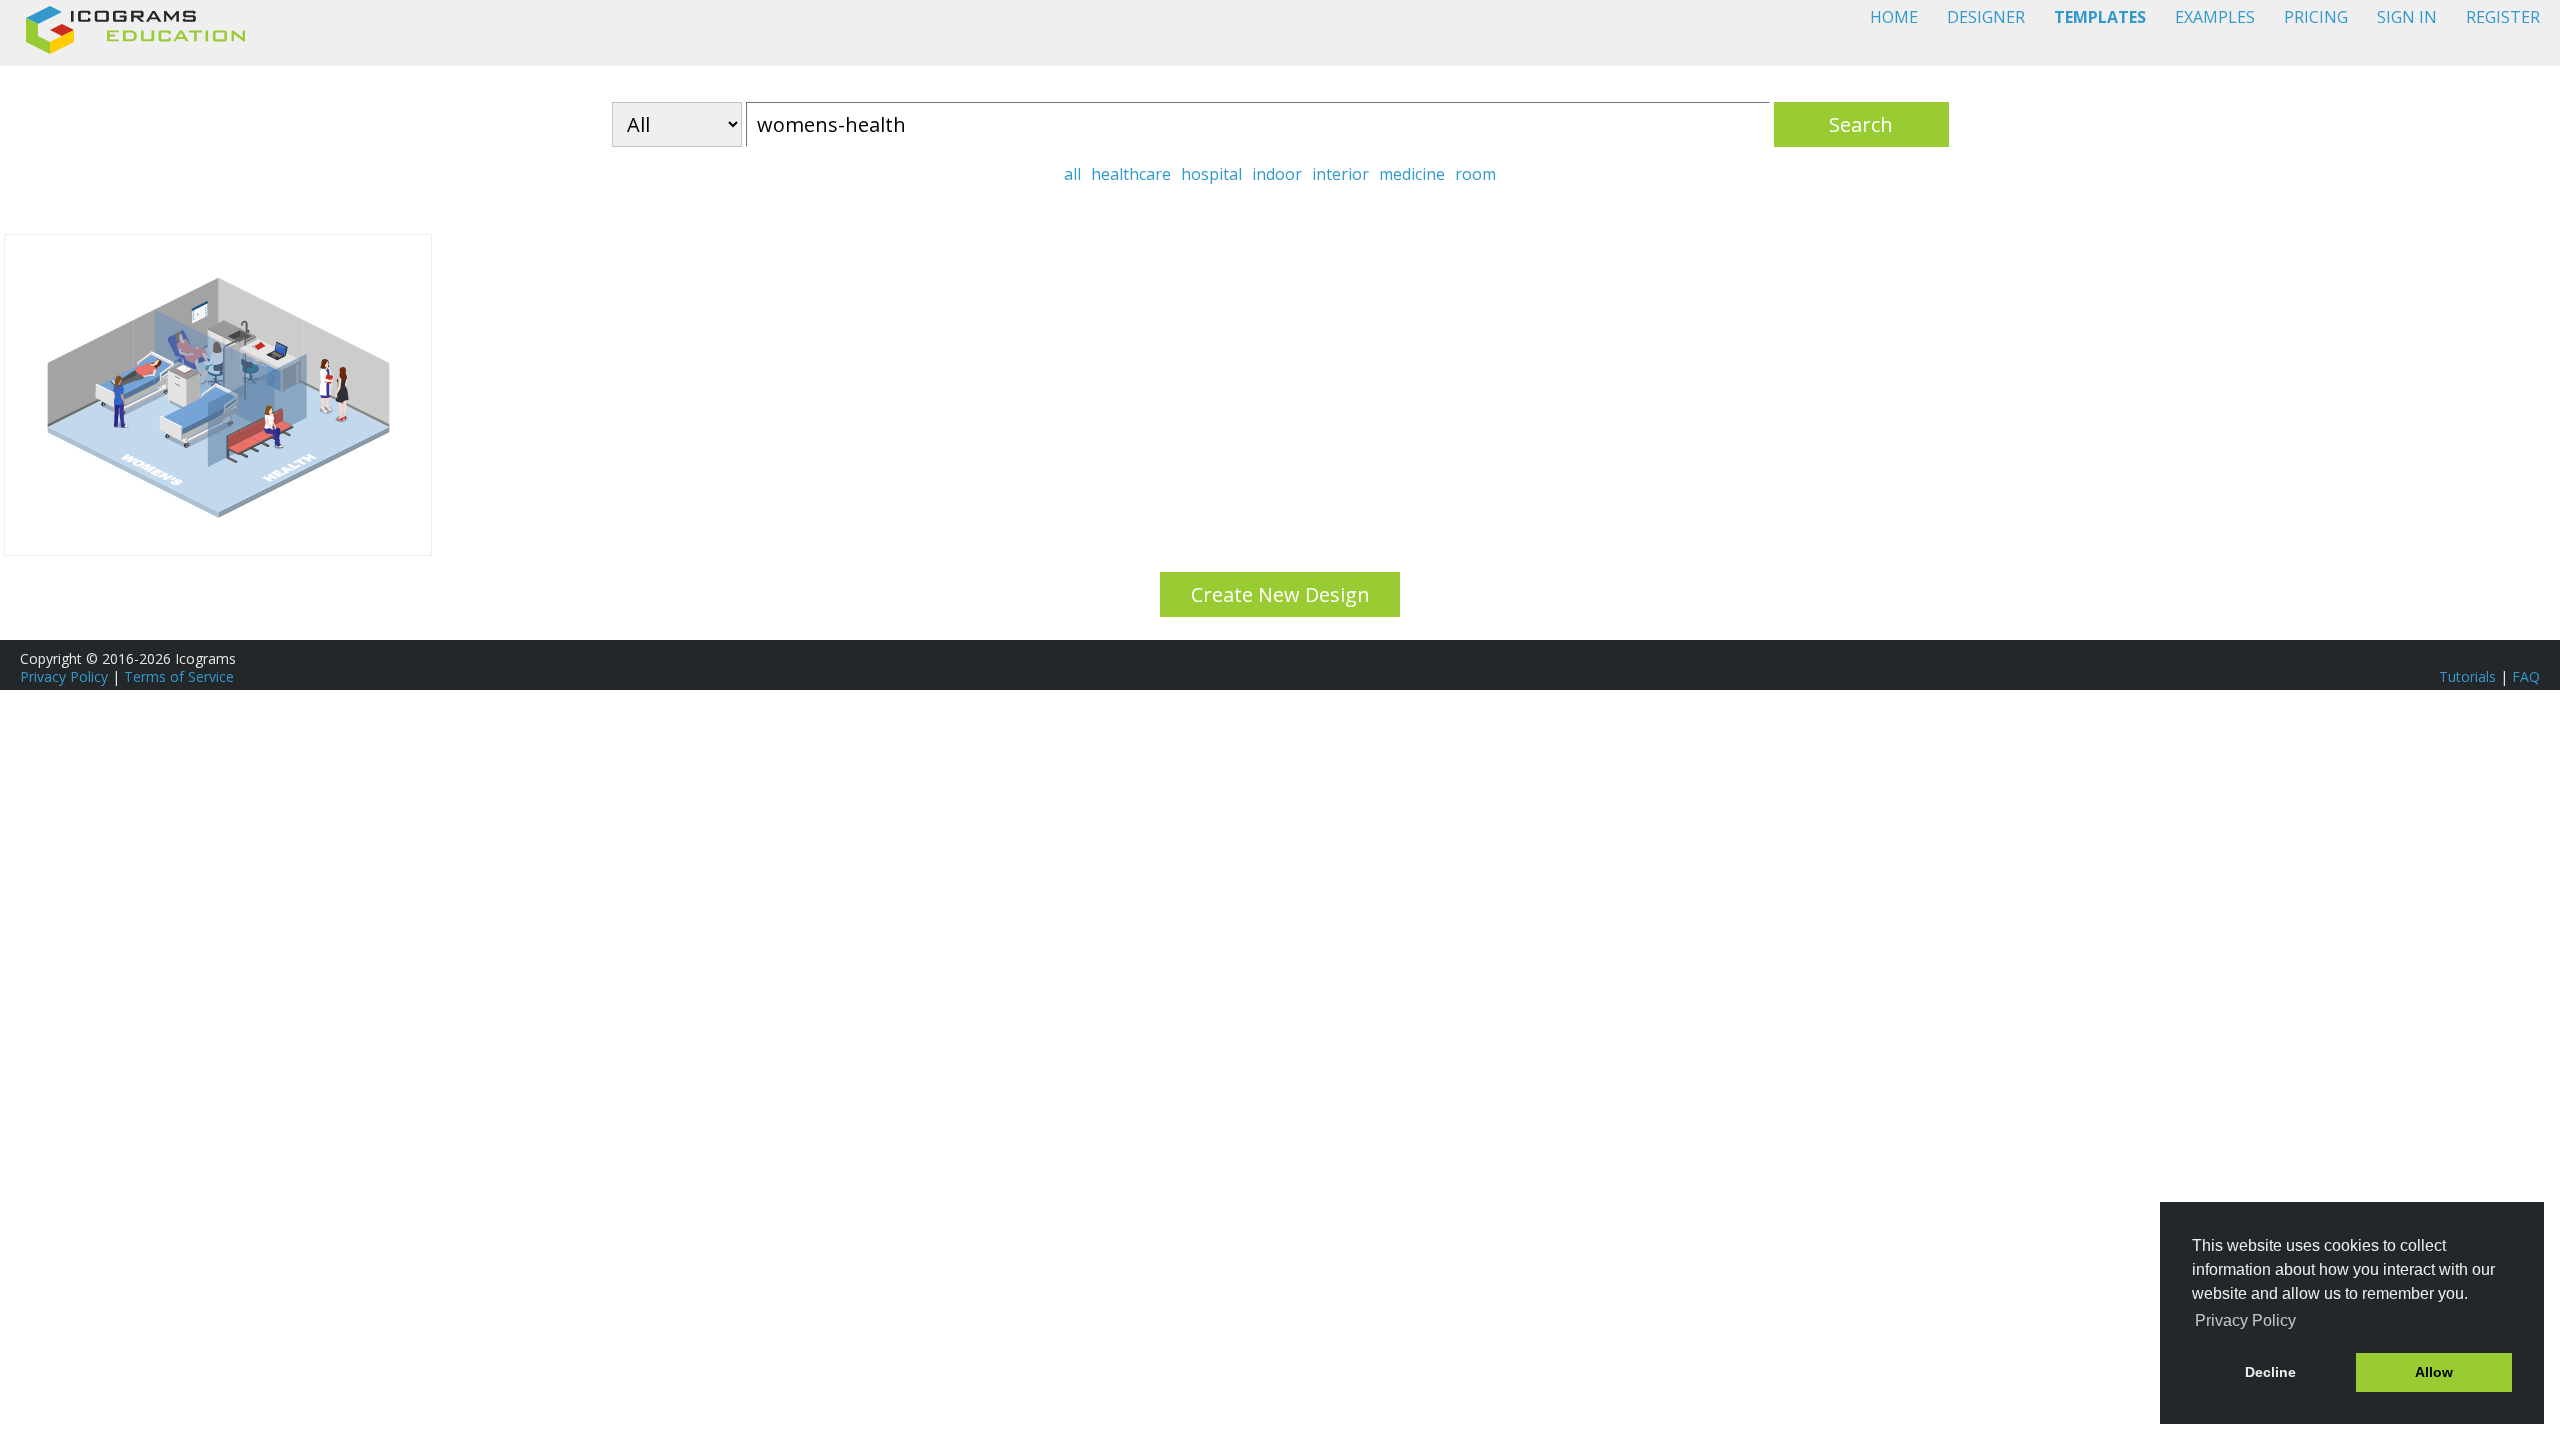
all (1072, 174)
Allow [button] (2434, 1372)
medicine (1412, 174)
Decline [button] (2270, 1372)
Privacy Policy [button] (2245, 1320)
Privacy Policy (64, 676)
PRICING (2316, 17)
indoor (1277, 174)
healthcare (1131, 174)
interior (1340, 174)
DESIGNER (1986, 17)
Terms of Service (179, 676)
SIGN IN (2407, 17)
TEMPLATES (2100, 17)
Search (1861, 124)
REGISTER (2503, 17)
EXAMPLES (2215, 17)
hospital (1211, 174)
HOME (1894, 17)
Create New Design (1280, 594)
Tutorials (2467, 676)
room (1475, 174)
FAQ (2526, 676)
